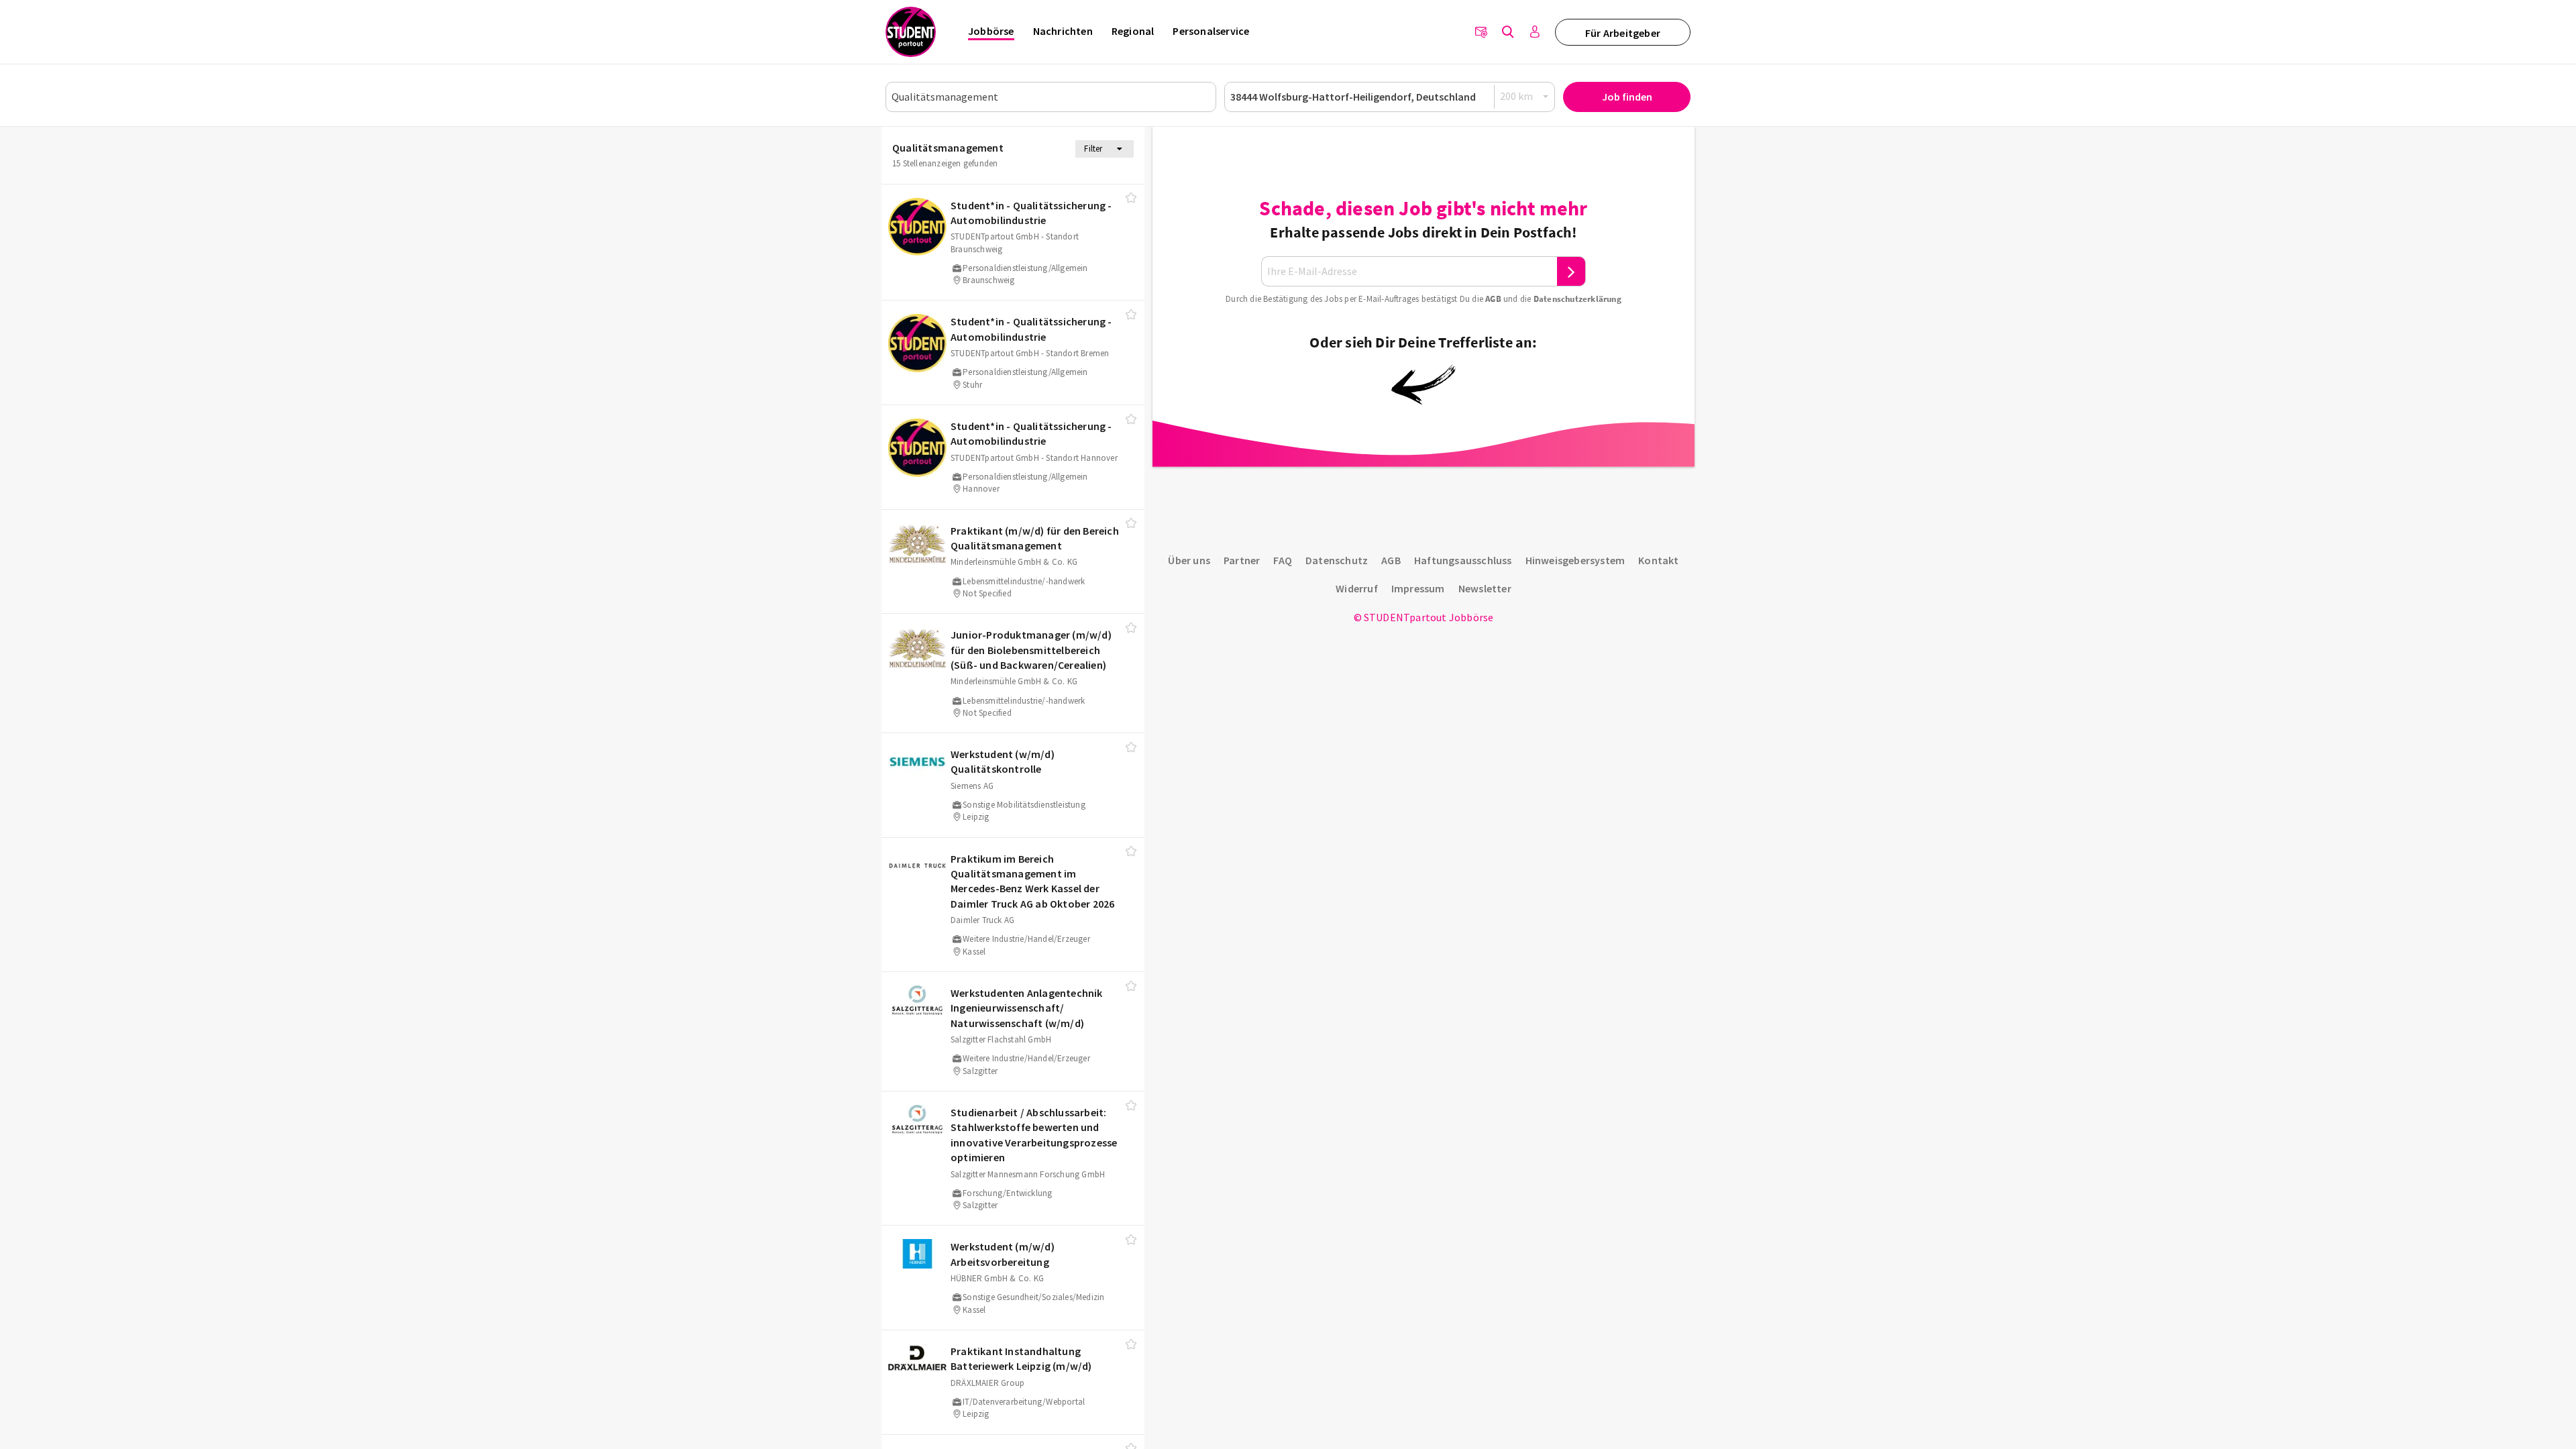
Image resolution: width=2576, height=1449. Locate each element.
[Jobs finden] (1508, 32)
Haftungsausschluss (1463, 560)
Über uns (1189, 560)
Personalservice (1211, 31)
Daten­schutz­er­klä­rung (1577, 299)
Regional (1133, 31)
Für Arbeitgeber (1623, 33)
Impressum (1418, 588)
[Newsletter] (1481, 32)
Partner (1242, 560)
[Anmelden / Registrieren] (1535, 32)
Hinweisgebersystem (1575, 560)
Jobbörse (991, 31)
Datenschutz (1337, 560)
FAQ (1283, 560)
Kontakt (1658, 560)
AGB (1493, 299)
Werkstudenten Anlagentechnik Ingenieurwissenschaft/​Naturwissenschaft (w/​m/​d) (1027, 1008)
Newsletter (1485, 588)
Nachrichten (1063, 31)
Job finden (1627, 97)
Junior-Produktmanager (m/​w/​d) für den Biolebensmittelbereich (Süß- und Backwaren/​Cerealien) (1031, 650)
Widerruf (1357, 588)
